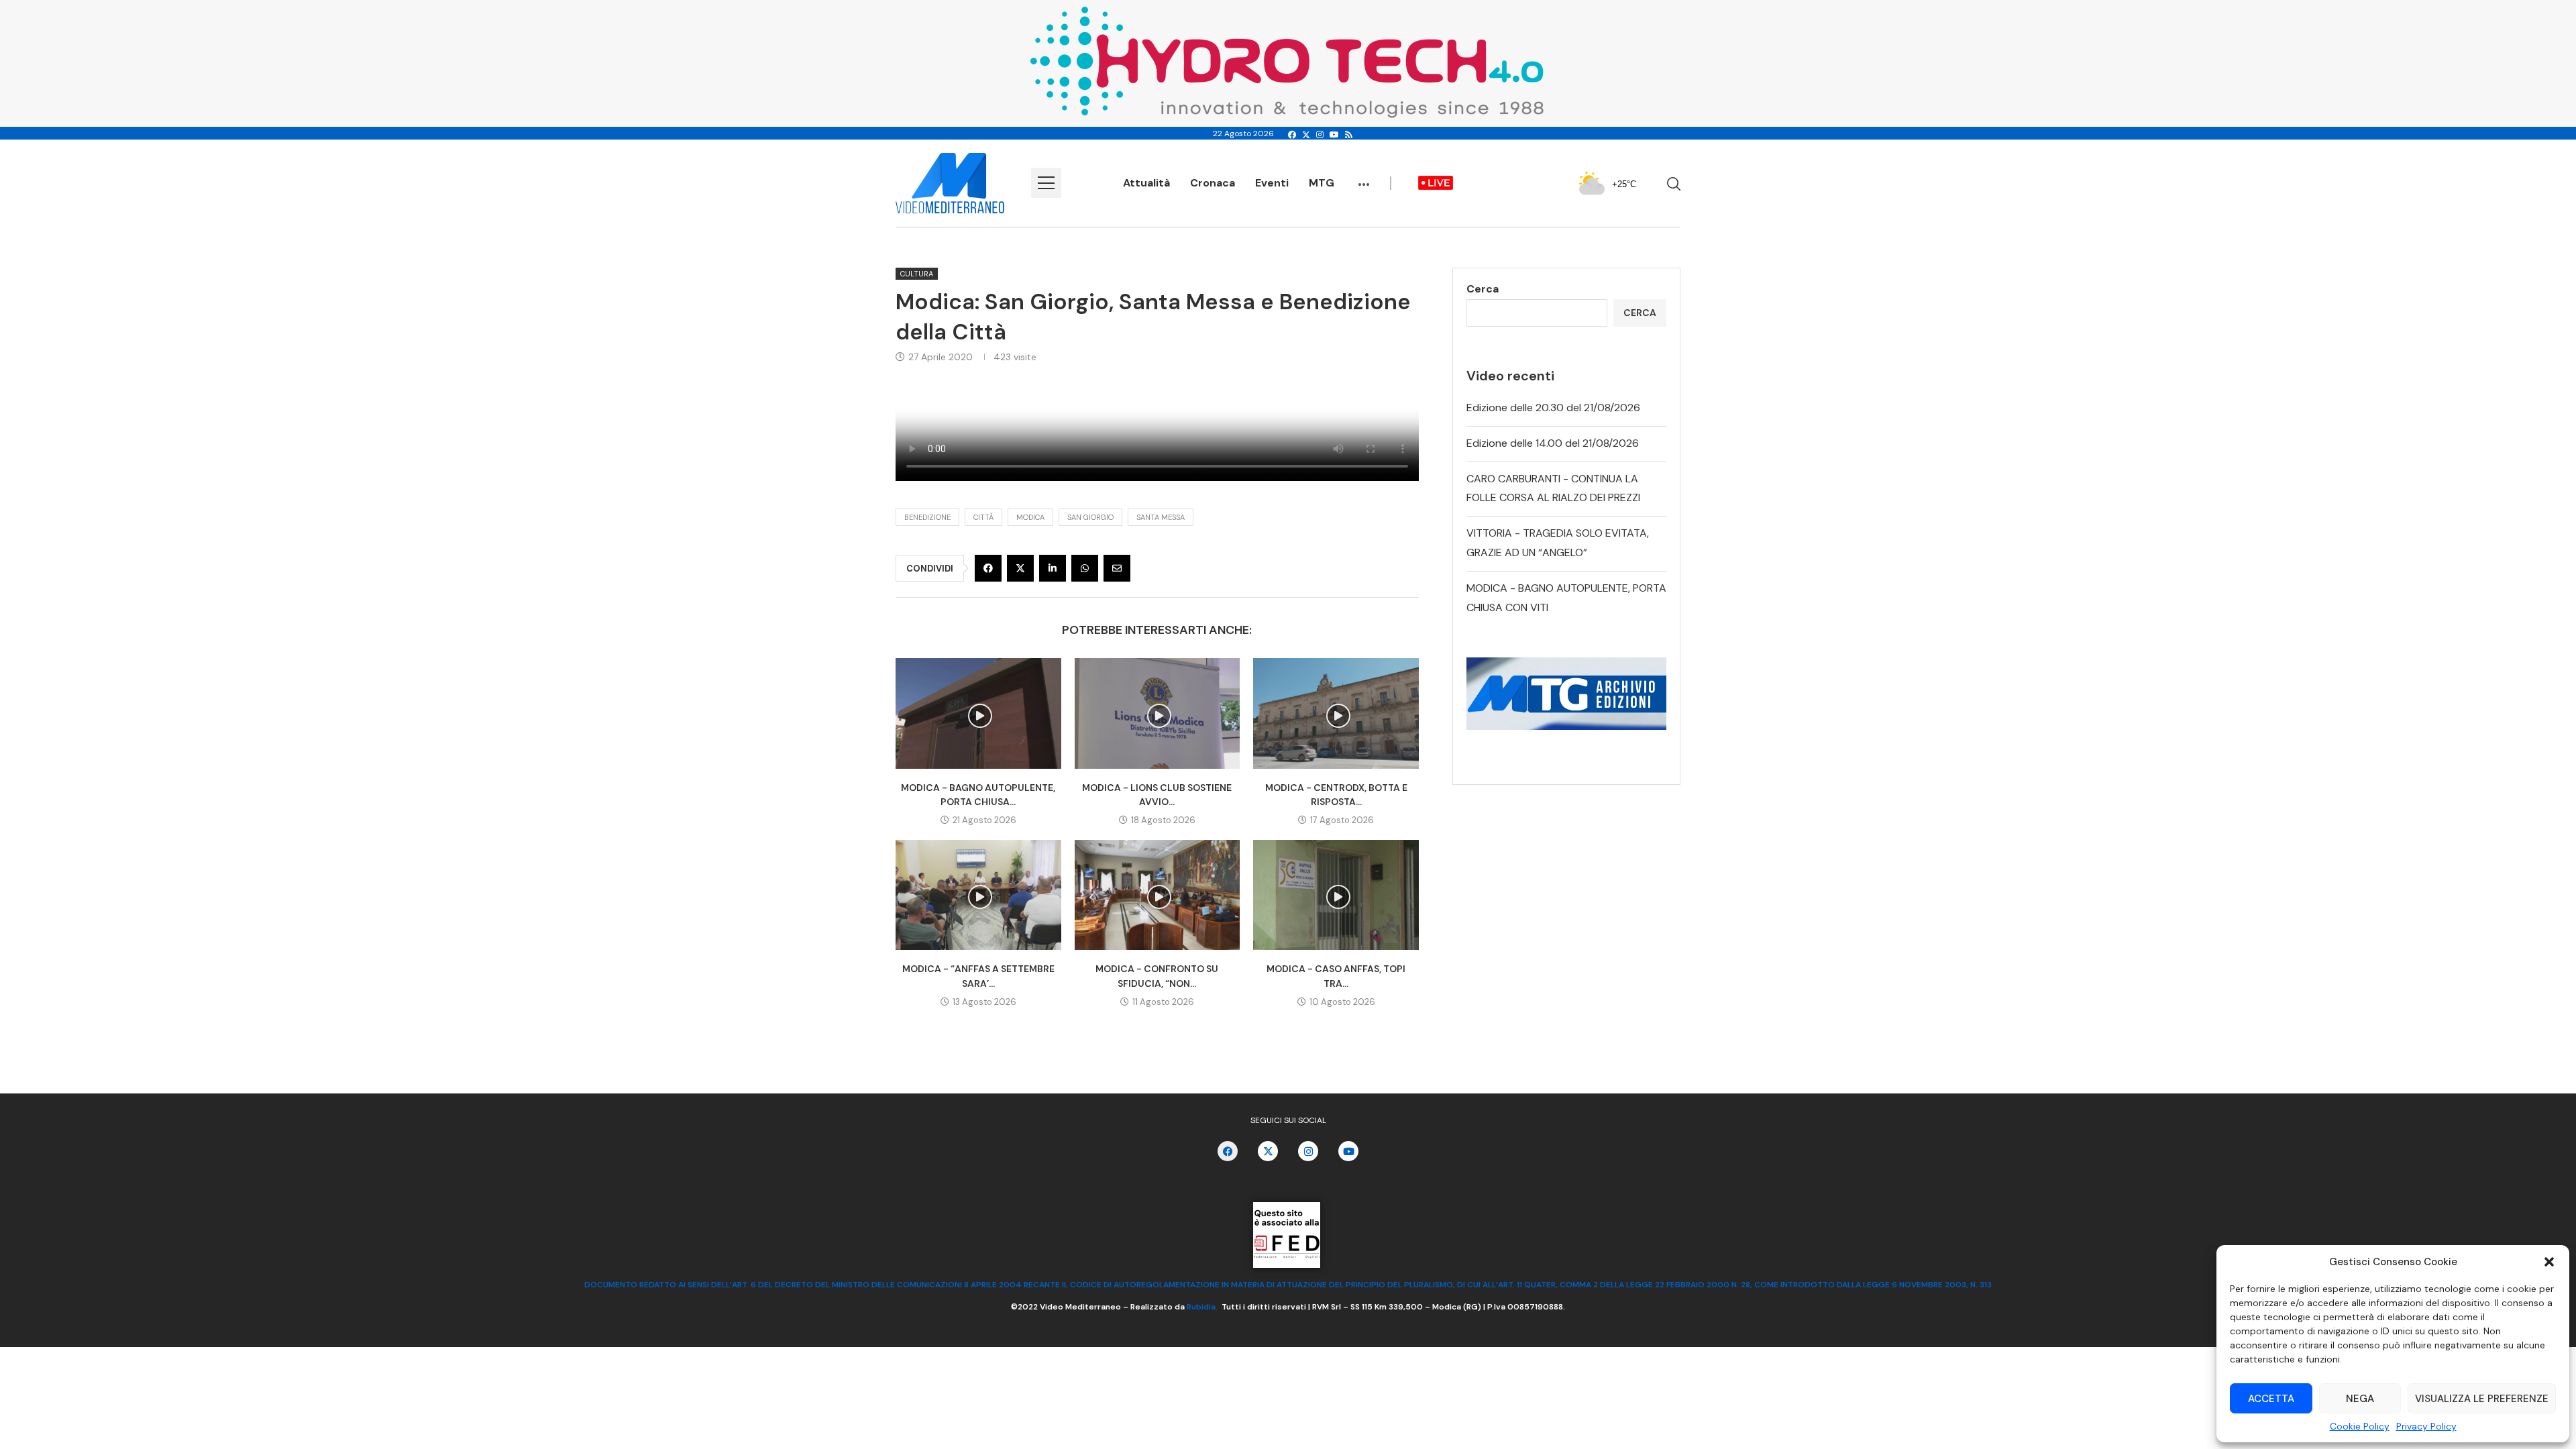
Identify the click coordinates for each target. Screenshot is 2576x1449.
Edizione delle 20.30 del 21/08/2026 (1553, 408)
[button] (2549, 1262)
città (983, 517)
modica (1030, 517)
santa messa (1161, 517)
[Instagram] (1320, 135)
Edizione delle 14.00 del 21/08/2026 (1553, 443)
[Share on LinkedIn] (1053, 568)
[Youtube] (1334, 135)
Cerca (1483, 289)
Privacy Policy (2426, 1426)
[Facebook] (1292, 135)
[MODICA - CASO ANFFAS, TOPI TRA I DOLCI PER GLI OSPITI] (1336, 895)
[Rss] (1349, 135)
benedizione (927, 517)
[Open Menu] (1046, 183)
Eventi (1272, 183)
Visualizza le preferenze (2482, 1399)
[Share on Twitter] (1020, 568)
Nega (2360, 1399)
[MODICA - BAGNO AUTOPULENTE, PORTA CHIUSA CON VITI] (978, 713)
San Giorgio (1090, 517)
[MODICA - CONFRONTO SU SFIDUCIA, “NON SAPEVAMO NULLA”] (1158, 895)
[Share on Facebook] (988, 568)
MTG (1322, 183)
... (1364, 178)
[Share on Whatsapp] (1085, 568)
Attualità (1146, 183)
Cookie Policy (2360, 1426)
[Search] (1674, 184)
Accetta (2271, 1399)
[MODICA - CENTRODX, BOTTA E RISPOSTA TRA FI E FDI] (1336, 713)
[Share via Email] (1117, 568)
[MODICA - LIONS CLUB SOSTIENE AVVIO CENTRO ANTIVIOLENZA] (1158, 713)
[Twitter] (1306, 135)
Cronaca (1213, 183)
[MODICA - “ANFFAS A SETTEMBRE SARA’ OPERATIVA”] (978, 895)
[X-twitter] (1268, 1151)
